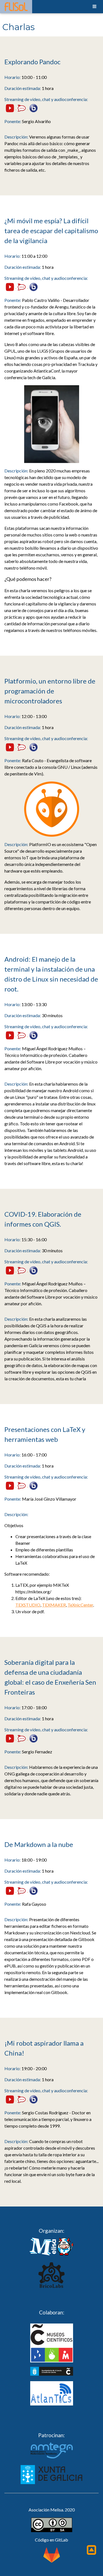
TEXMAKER (54, 1605)
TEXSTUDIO (28, 1605)
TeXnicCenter (80, 1605)
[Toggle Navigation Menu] (94, 7)
